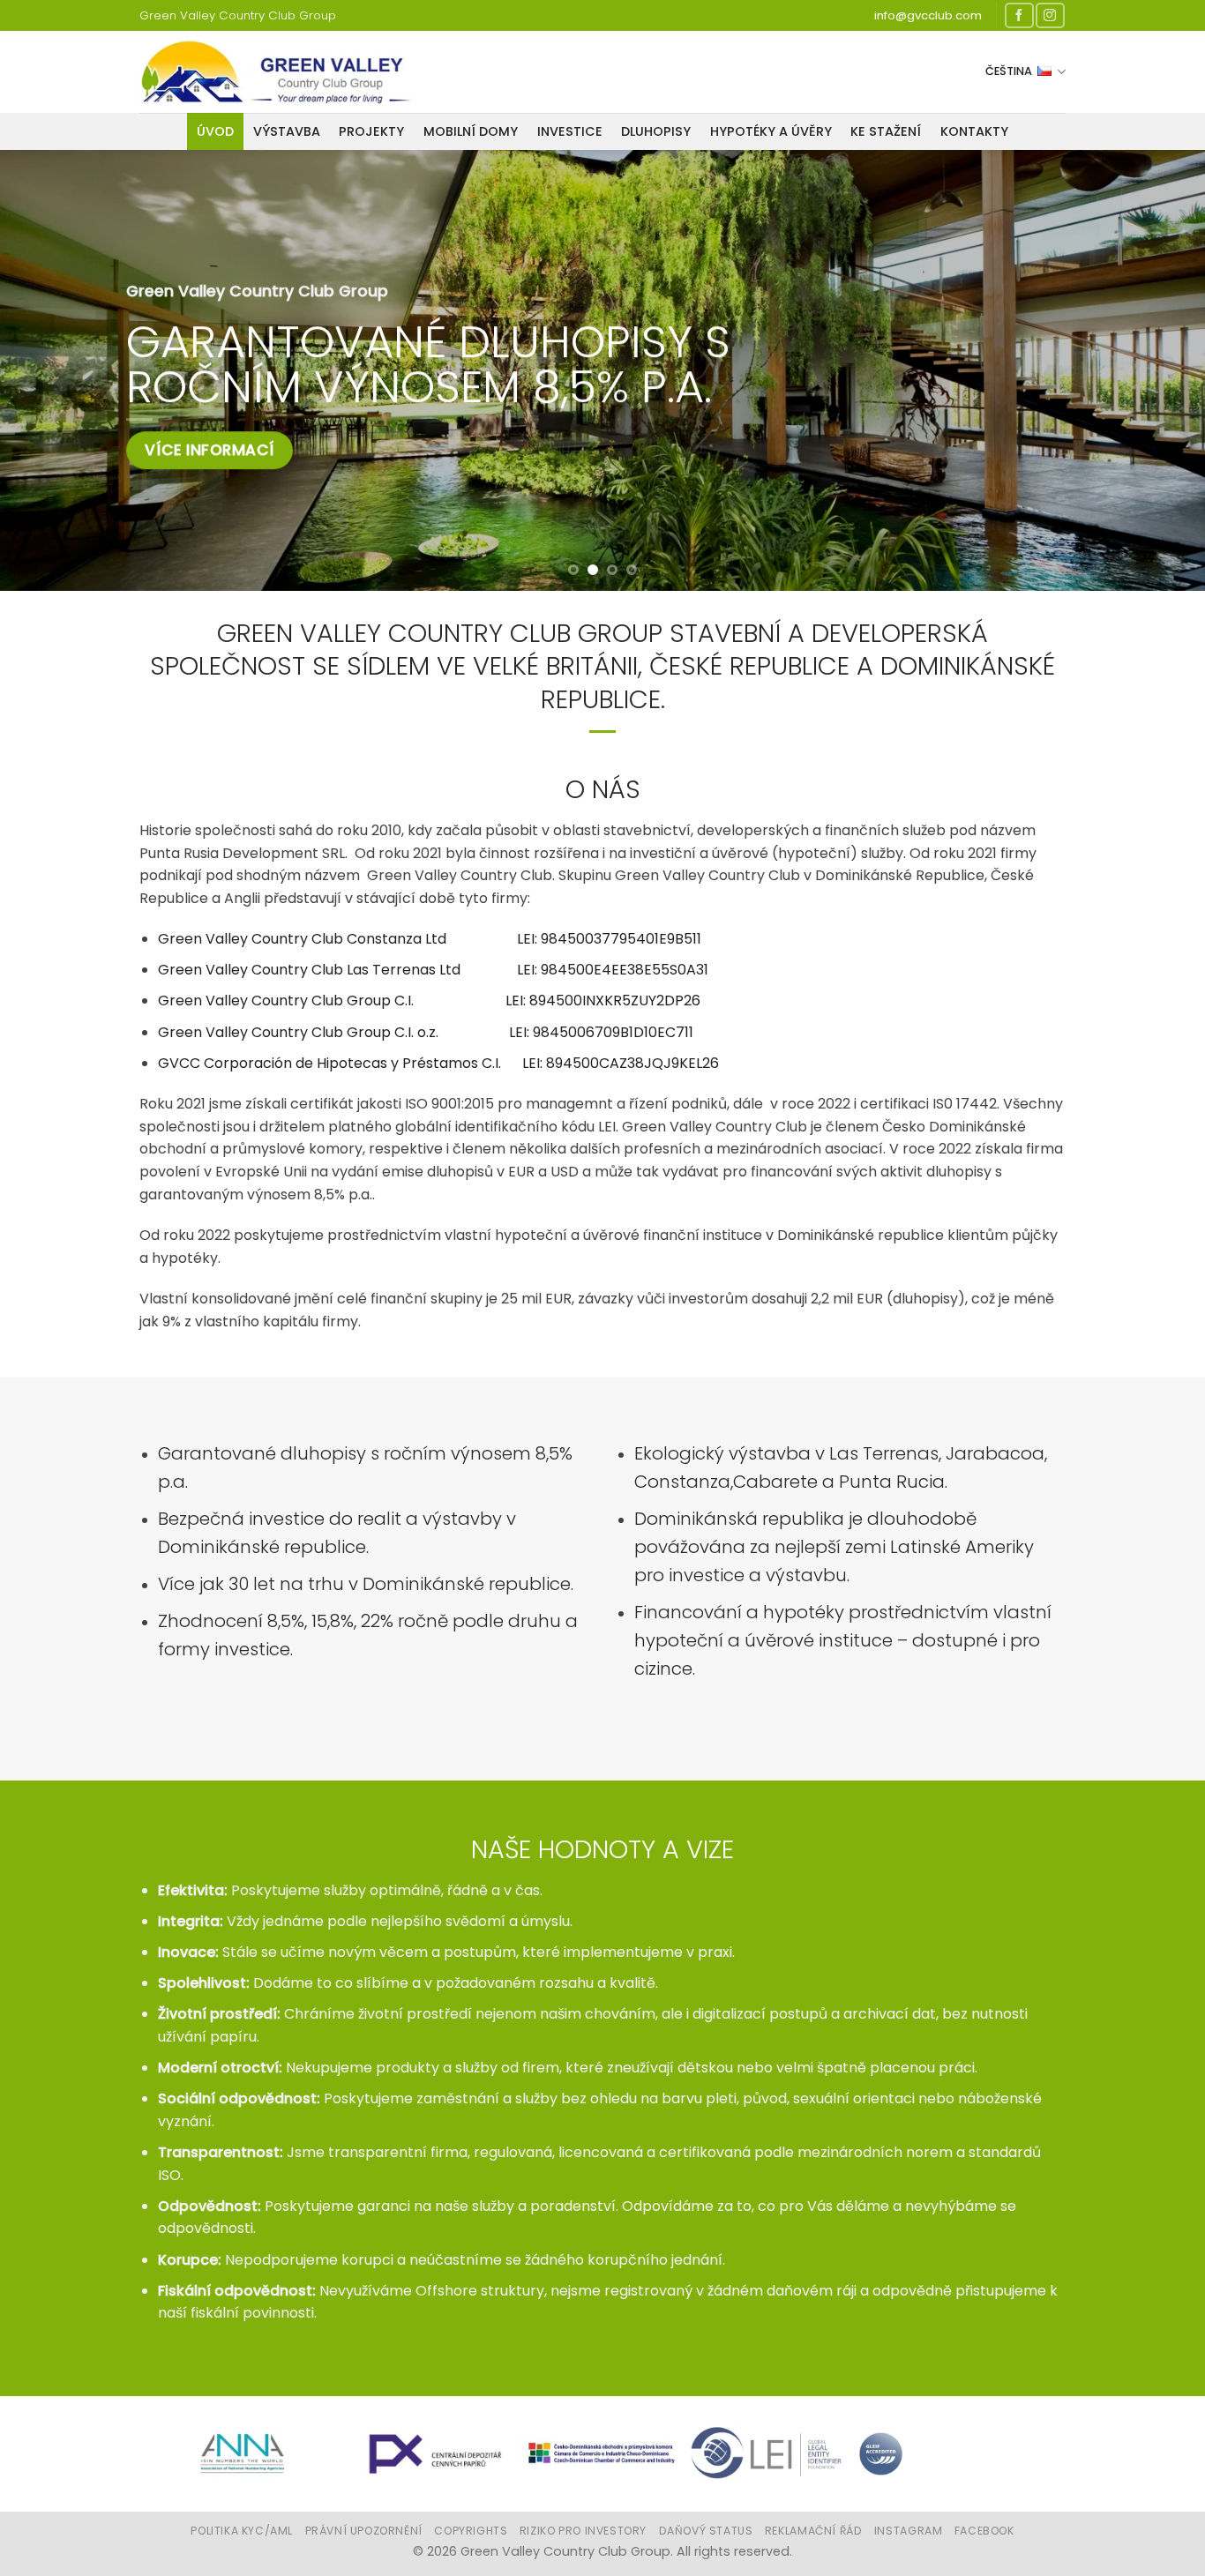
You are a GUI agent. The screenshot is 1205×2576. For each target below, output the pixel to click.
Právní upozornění (364, 2531)
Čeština (1009, 71)
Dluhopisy (656, 131)
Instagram (909, 2531)
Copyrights (471, 2531)
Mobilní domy (471, 131)
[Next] (1158, 370)
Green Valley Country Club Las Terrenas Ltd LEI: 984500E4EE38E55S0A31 (433, 970)
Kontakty (974, 131)
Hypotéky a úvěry (771, 131)
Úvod (215, 131)
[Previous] (47, 370)
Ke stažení (886, 131)
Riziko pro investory (583, 2531)
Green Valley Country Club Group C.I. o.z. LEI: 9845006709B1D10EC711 (426, 1032)
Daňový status (706, 2531)
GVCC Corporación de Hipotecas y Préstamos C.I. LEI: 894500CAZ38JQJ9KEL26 (438, 1063)
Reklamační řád (814, 2531)
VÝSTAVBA (287, 131)
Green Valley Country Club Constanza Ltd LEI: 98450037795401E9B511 (430, 939)
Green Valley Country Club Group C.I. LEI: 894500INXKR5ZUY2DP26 (429, 1001)
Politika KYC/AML (242, 2531)
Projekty (371, 131)
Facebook (984, 2531)
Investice (570, 131)
